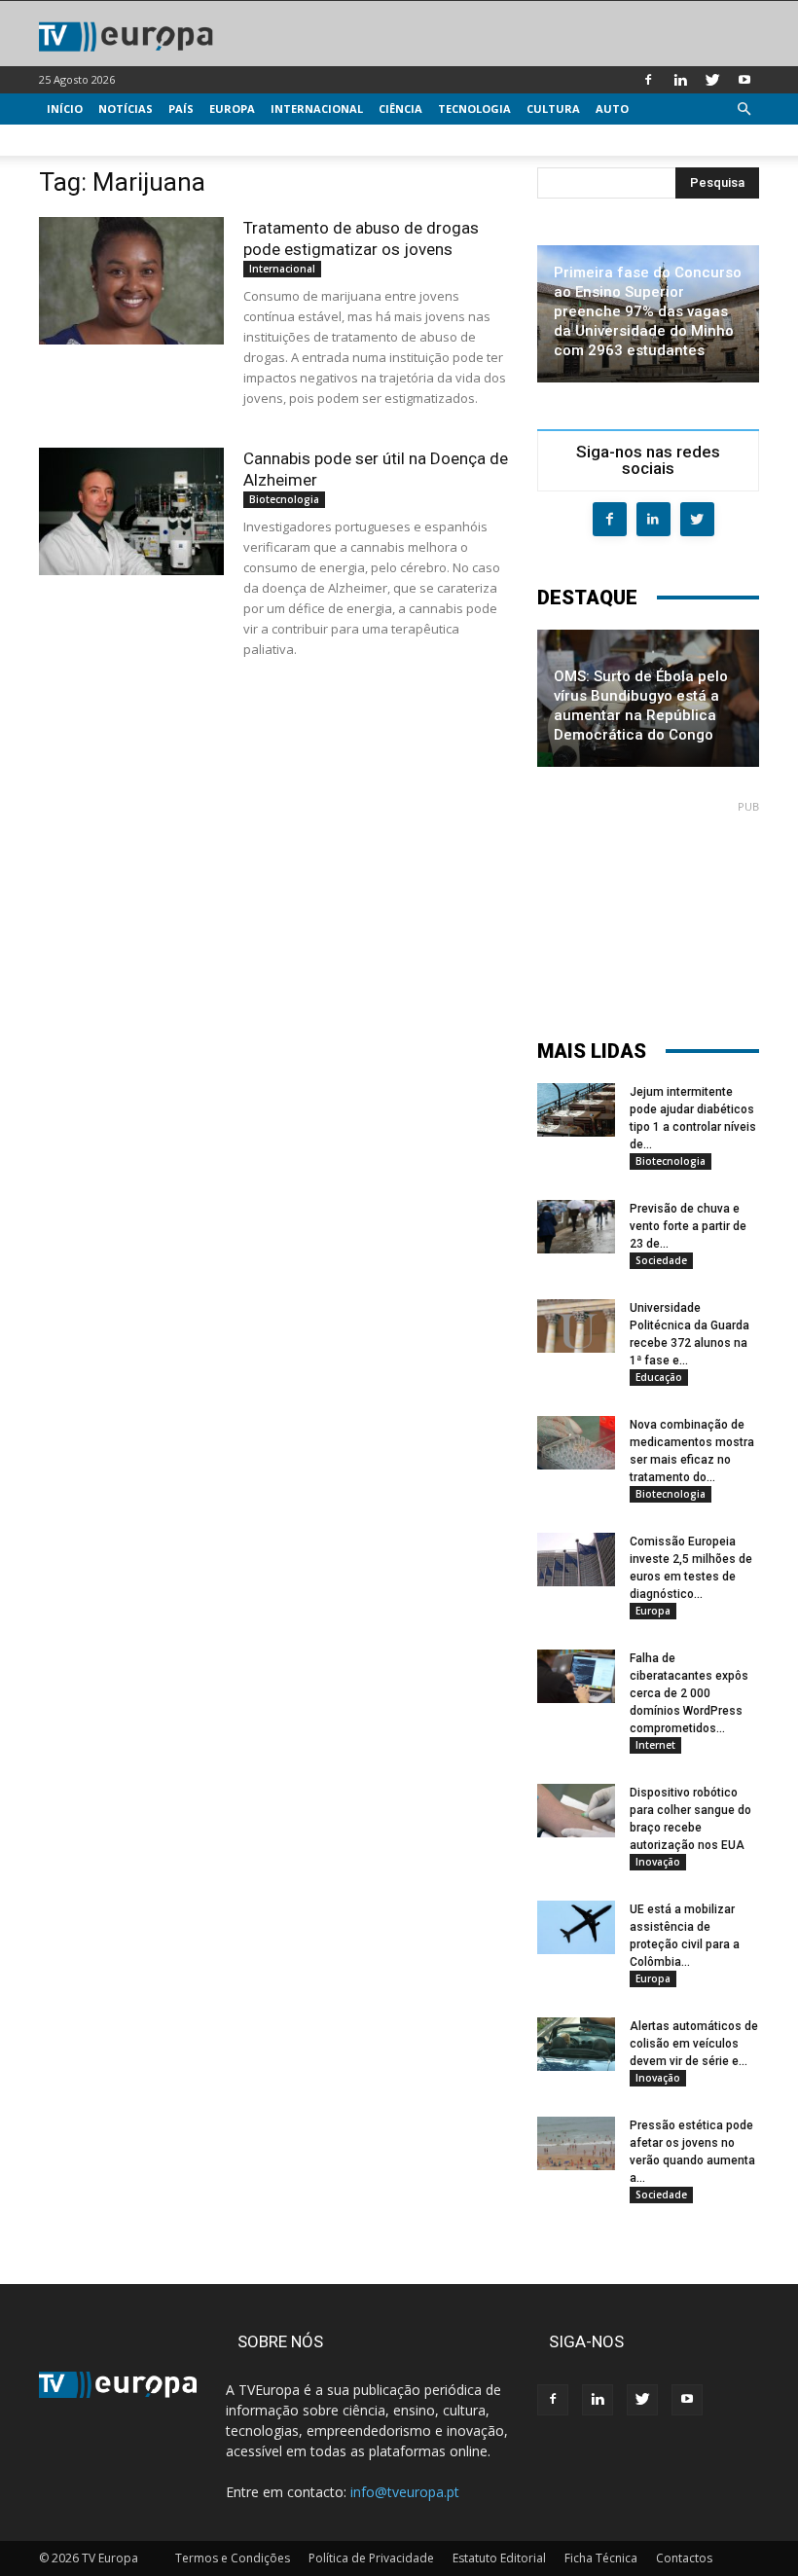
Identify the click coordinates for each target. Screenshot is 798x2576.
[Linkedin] (680, 80)
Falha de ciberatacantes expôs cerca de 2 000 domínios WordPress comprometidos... (689, 1693)
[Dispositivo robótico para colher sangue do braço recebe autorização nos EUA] (576, 1811)
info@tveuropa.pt (405, 2492)
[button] (744, 109)
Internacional (317, 109)
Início (65, 109)
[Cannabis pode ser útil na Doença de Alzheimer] (131, 511)
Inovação (658, 1862)
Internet (655, 1745)
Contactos (684, 2558)
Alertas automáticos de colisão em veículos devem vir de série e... (694, 2044)
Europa (232, 109)
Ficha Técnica (601, 2558)
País (181, 109)
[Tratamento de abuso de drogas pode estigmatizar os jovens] (131, 281)
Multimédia (83, 140)
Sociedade (661, 1260)
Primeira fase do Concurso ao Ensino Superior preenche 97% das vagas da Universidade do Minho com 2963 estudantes (648, 311)
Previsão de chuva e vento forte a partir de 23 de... (688, 1226)
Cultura (553, 109)
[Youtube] (744, 80)
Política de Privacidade (371, 2558)
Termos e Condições (233, 2558)
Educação (659, 1377)
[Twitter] (712, 80)
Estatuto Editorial (499, 2558)
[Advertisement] (648, 911)
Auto (612, 109)
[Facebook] (648, 80)
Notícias (126, 109)
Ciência (400, 109)
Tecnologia (474, 109)
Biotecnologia (284, 499)
